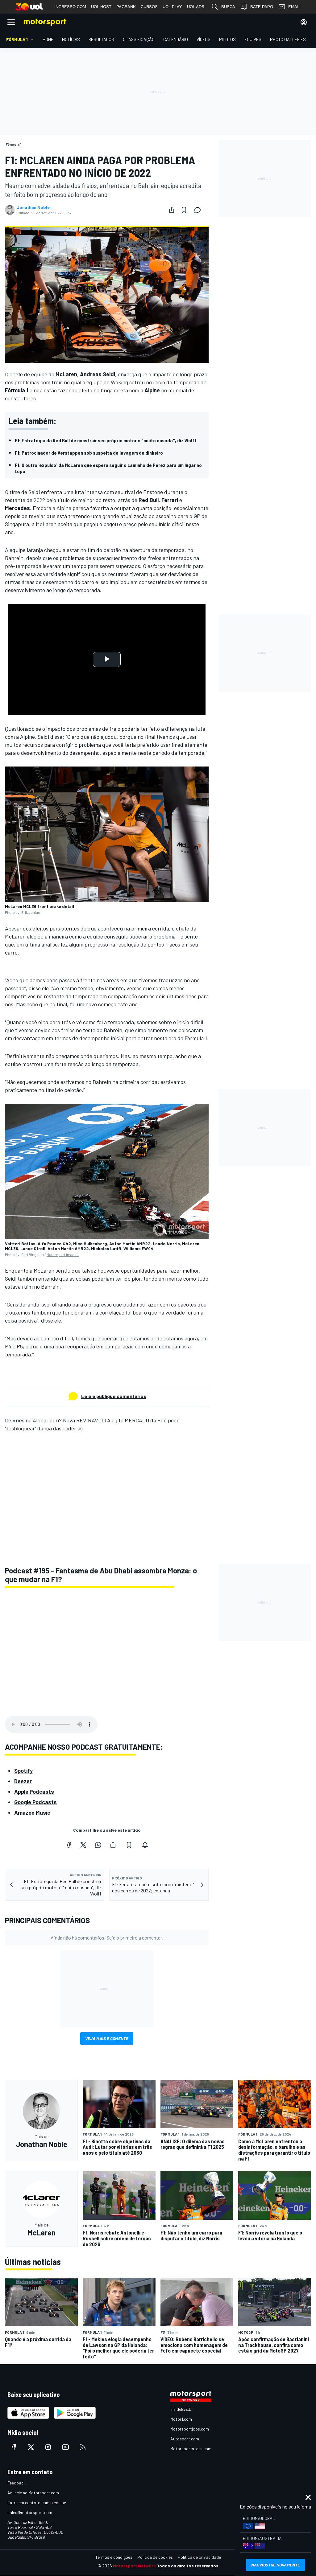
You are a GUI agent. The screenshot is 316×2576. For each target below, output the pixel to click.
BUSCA (228, 7)
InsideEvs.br (182, 2409)
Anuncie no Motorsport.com (33, 2493)
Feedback (17, 2483)
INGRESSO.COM (70, 7)
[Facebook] (69, 1845)
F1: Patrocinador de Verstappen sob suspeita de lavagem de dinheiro (89, 453)
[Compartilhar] (172, 210)
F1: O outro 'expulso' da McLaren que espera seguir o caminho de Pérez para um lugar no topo (108, 468)
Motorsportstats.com (191, 2449)
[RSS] (83, 2447)
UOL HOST (101, 7)
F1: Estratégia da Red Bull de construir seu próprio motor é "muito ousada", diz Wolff (106, 440)
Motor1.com (181, 2419)
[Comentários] (199, 210)
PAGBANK (126, 7)
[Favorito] (184, 210)
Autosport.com (185, 2439)
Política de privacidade (199, 2557)
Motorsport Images (63, 1254)
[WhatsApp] (98, 1845)
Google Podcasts (35, 1802)
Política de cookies (155, 2557)
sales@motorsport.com (30, 2512)
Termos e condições (114, 2557)
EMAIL (294, 7)
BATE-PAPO (262, 7)
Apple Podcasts (34, 1792)
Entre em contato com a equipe (37, 2502)
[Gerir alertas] (145, 1845)
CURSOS (149, 7)
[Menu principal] (11, 22)
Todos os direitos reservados (188, 2566)
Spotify (23, 1771)
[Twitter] (83, 1845)
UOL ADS (196, 7)
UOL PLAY (172, 7)
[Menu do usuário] (304, 22)
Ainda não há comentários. (107, 1938)
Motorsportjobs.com (190, 2429)
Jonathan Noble (33, 207)
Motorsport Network (134, 2566)
